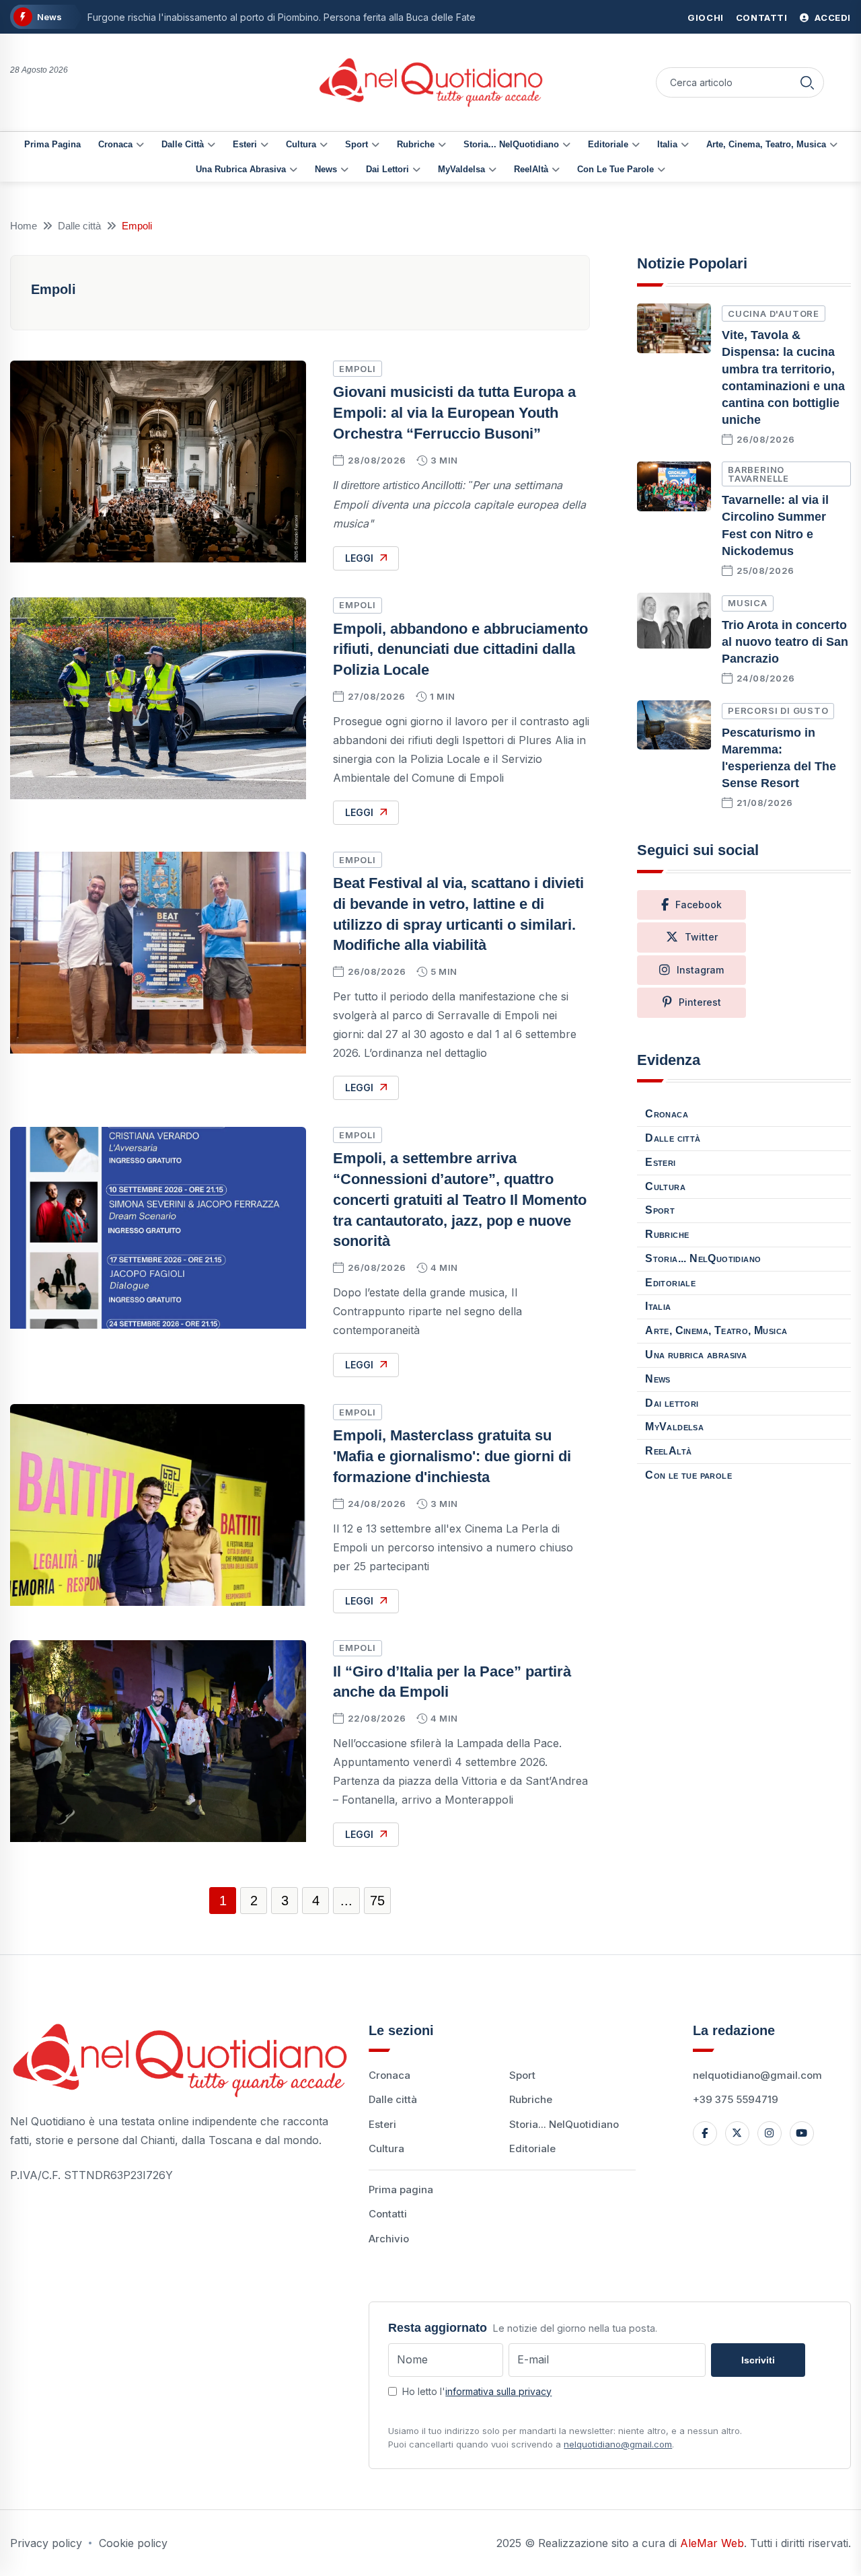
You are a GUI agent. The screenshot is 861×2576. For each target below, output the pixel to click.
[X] (737, 2133)
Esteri (245, 144)
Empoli (358, 369)
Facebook (699, 905)
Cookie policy (133, 2543)
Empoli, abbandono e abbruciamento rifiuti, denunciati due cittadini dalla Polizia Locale (460, 650)
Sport (357, 144)
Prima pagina (52, 144)
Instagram (700, 970)
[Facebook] (705, 2133)
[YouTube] (802, 2133)
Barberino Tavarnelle (758, 474)
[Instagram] (770, 2133)
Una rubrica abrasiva (241, 169)
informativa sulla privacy (498, 2391)
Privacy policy (46, 2543)
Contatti (762, 17)
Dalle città (183, 144)
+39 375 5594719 (736, 2099)
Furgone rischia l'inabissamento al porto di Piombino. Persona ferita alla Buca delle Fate (282, 17)
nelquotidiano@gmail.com (757, 2075)
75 (377, 1901)
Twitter (701, 937)
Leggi (359, 558)
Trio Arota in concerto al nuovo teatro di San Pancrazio (785, 642)
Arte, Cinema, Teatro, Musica (766, 144)
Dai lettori (387, 169)
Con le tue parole (615, 169)
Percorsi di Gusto (778, 710)
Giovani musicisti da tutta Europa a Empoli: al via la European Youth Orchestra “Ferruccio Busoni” (454, 413)
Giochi (706, 17)
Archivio (389, 2239)
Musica (748, 603)
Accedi (832, 17)
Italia (667, 144)
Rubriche (416, 144)
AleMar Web (712, 2543)
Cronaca (115, 144)
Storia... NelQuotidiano (511, 144)
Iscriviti (758, 2360)
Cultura (301, 144)
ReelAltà (531, 169)
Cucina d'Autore (774, 314)
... (346, 1901)
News (326, 169)
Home (24, 226)
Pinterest (700, 1002)
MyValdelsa (461, 169)
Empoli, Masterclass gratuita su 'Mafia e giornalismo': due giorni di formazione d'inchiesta (452, 1456)
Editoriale (608, 144)
